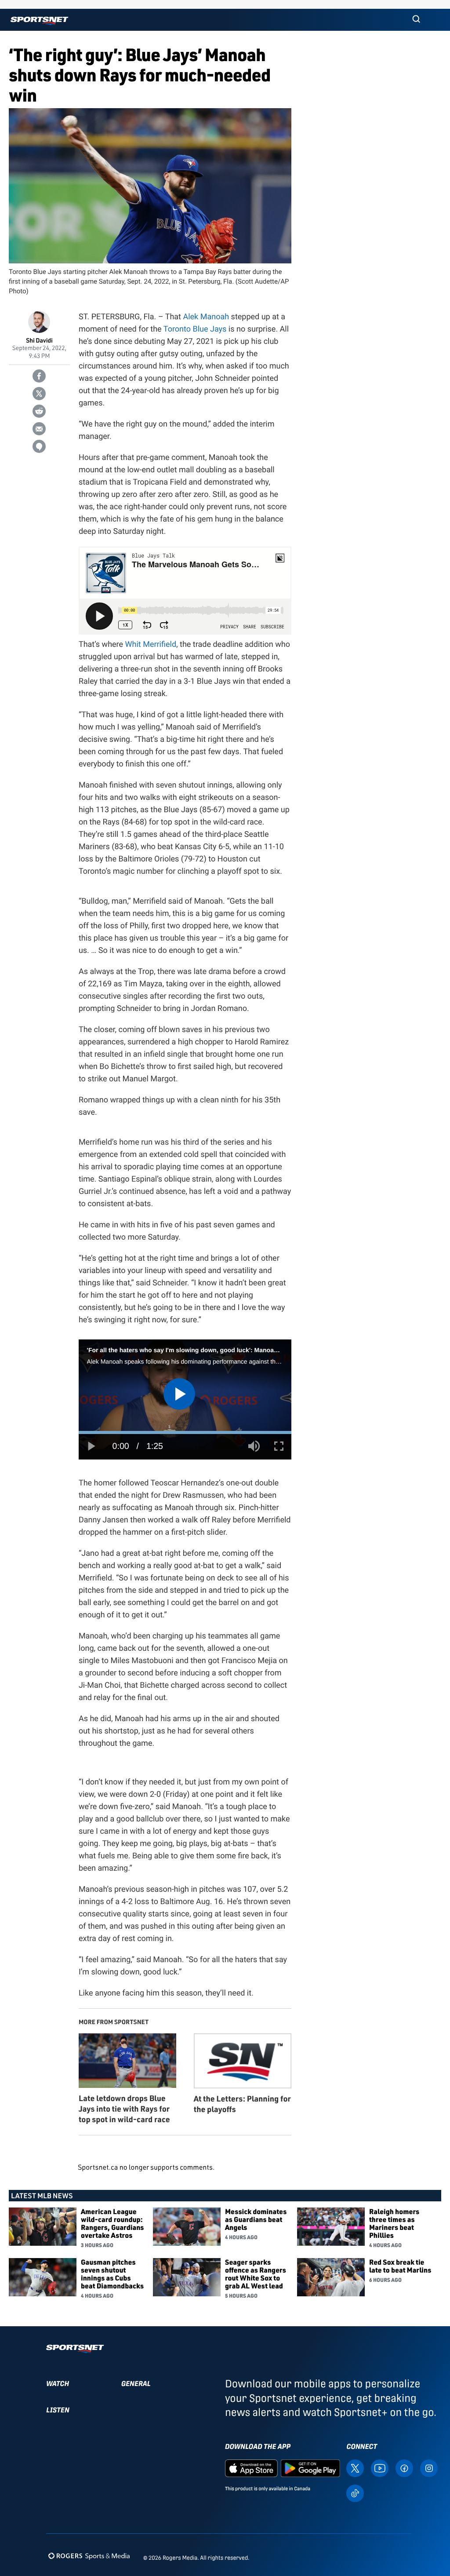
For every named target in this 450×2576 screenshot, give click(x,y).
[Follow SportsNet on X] (355, 2468)
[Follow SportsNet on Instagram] (429, 2468)
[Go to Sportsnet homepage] (39, 21)
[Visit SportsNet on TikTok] (355, 2493)
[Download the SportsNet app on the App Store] (251, 2468)
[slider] (185, 1432)
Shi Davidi (39, 341)
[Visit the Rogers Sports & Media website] (89, 2556)
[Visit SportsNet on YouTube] (380, 2468)
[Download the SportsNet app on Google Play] (310, 2468)
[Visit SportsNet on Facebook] (404, 2468)
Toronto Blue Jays (195, 329)
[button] (416, 20)
